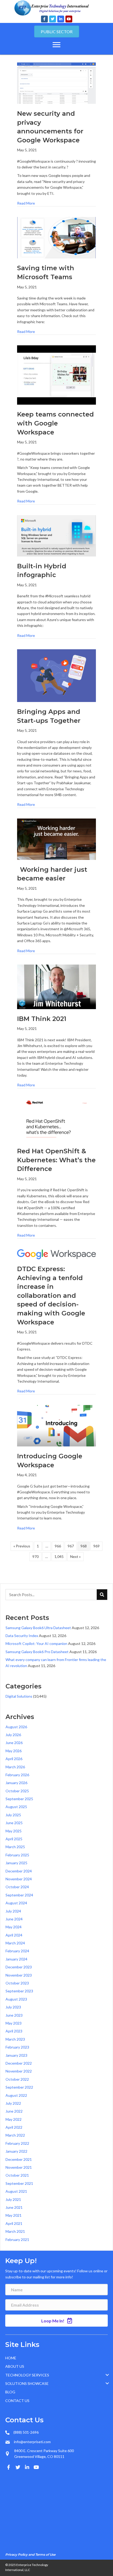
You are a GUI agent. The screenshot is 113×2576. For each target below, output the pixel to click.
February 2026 (17, 1775)
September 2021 (19, 2183)
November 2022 (19, 2071)
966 (58, 1546)
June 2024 (14, 1919)
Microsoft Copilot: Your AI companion (36, 1643)
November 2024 (19, 1879)
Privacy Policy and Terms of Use (30, 2555)
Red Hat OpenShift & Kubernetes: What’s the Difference (56, 1160)
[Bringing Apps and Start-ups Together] (56, 675)
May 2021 (14, 2215)
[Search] (102, 1595)
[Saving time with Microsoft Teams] (56, 237)
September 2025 (19, 1799)
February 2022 (17, 2143)
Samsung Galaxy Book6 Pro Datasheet (37, 1652)
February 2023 (17, 2047)
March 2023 (15, 2039)
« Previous (22, 1546)
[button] (44, 19)
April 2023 (14, 2031)
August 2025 (16, 1807)
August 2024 (16, 1903)
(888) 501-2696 (26, 2432)
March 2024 (15, 1943)
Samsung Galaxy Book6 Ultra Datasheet (38, 1628)
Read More (26, 203)
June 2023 (14, 2015)
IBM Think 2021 (42, 1019)
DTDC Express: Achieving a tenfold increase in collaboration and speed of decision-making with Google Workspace (51, 1296)
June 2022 (14, 2111)
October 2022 (17, 2079)
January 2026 (16, 1783)
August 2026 (16, 1727)
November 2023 (19, 1975)
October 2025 (17, 1791)
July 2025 (13, 1815)
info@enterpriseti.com (32, 2442)
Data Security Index (22, 1636)
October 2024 (17, 1887)
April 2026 (14, 1759)
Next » (75, 1556)
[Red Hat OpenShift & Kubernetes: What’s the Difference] (56, 1120)
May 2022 (14, 2119)
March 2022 (15, 2135)
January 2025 (16, 1863)
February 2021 (17, 2240)
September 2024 (19, 1895)
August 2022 (16, 2095)
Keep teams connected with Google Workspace (55, 423)
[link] (58, 2358)
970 (35, 1556)
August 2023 (16, 1999)
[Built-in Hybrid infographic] (56, 535)
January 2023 (16, 2055)
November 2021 (19, 2167)
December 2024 (19, 1871)
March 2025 (15, 1847)
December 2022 (19, 2063)
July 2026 (13, 1735)
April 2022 (14, 2127)
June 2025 (14, 1823)
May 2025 (14, 1831)
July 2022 (13, 2103)
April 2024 (14, 1935)
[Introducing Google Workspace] (56, 1425)
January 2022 (16, 2151)
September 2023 (19, 1991)
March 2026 (15, 1767)
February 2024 (17, 1951)
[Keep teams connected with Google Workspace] (56, 374)
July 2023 (13, 2007)
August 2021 (16, 2191)
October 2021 (17, 2175)
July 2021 (13, 2199)
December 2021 (19, 2159)
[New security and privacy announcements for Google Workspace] (56, 83)
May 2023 (14, 2023)
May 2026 (14, 1751)
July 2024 (13, 1911)
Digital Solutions (19, 1696)
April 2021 (14, 2223)
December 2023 (19, 1967)
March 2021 (15, 2231)
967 (71, 1546)
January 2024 (16, 1959)
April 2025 (14, 1839)
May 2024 (14, 1927)
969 (96, 1546)
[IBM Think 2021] (56, 986)
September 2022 (19, 2087)
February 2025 (17, 1855)
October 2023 (17, 1983)
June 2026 (14, 1743)
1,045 (59, 1556)
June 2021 (14, 2207)
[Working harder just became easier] (56, 839)
